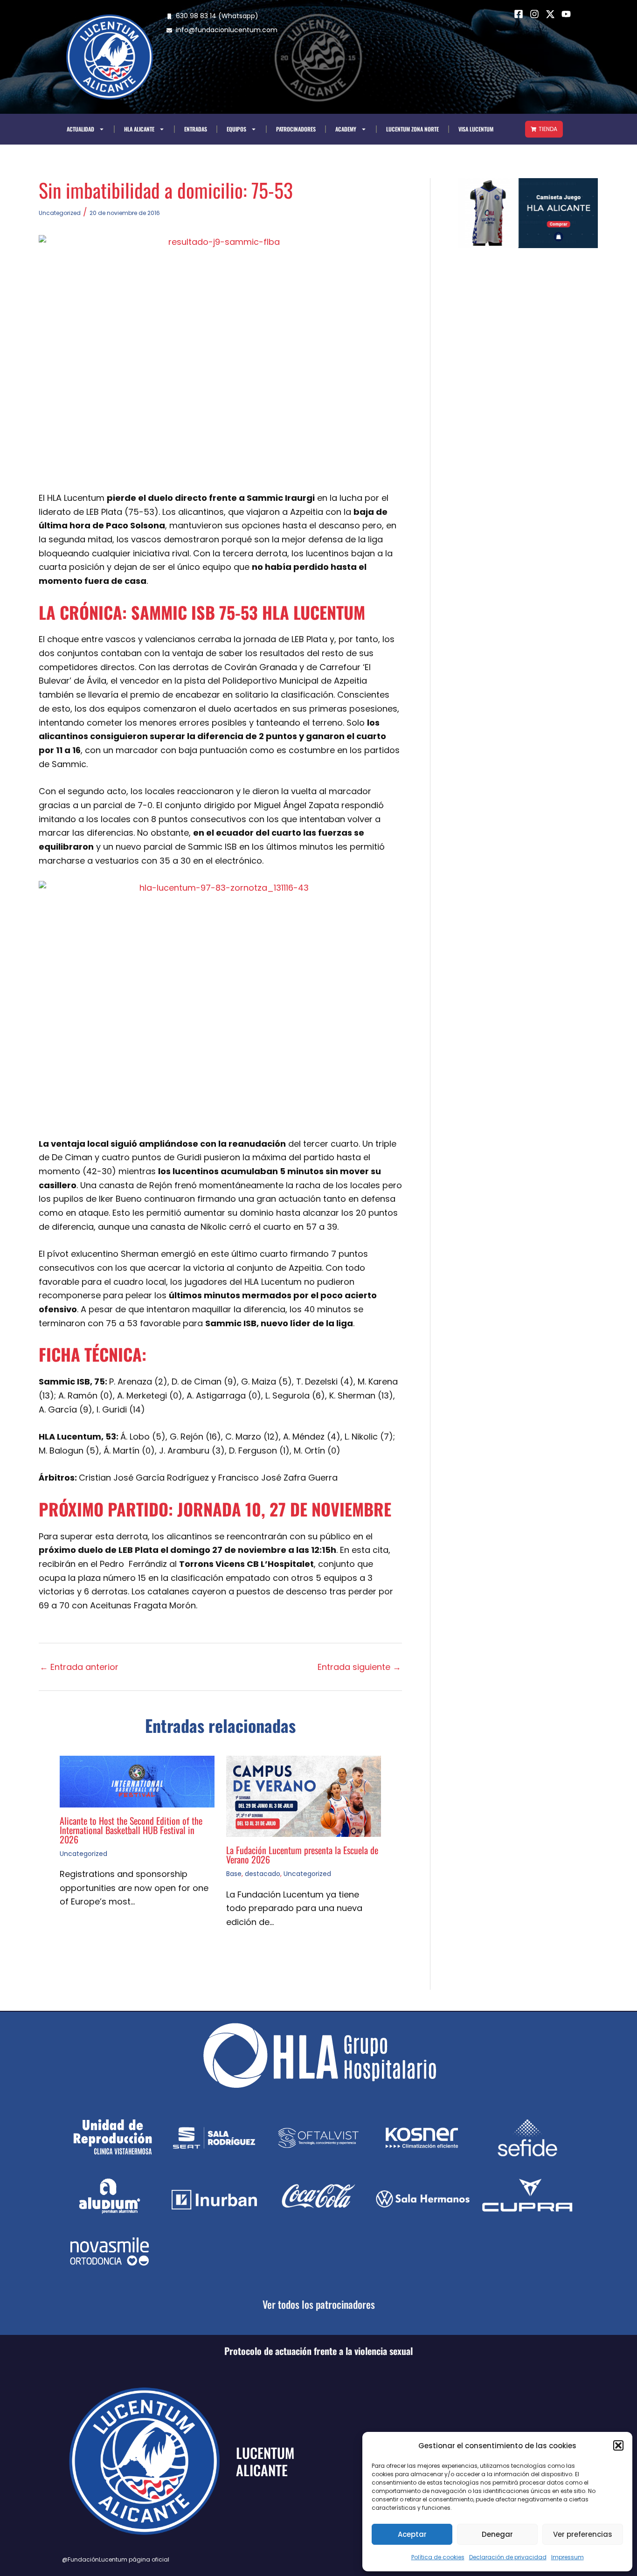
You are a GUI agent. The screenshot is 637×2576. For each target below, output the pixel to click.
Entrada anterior (79, 1667)
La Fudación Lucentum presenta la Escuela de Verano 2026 (302, 1855)
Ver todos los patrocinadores (319, 2304)
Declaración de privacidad (508, 2557)
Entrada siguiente (359, 1667)
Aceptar (412, 2534)
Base (234, 1874)
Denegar (497, 2534)
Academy (346, 129)
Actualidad (80, 129)
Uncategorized (60, 213)
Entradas (196, 129)
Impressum (568, 2557)
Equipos (236, 129)
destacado (263, 1874)
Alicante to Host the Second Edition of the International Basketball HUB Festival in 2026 (131, 1830)
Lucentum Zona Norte (412, 129)
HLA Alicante (139, 129)
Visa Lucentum (476, 129)
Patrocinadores (296, 129)
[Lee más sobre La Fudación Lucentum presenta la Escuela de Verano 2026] (304, 1796)
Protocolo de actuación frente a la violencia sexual (318, 2351)
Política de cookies (438, 2557)
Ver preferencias (583, 2534)
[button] (618, 2445)
